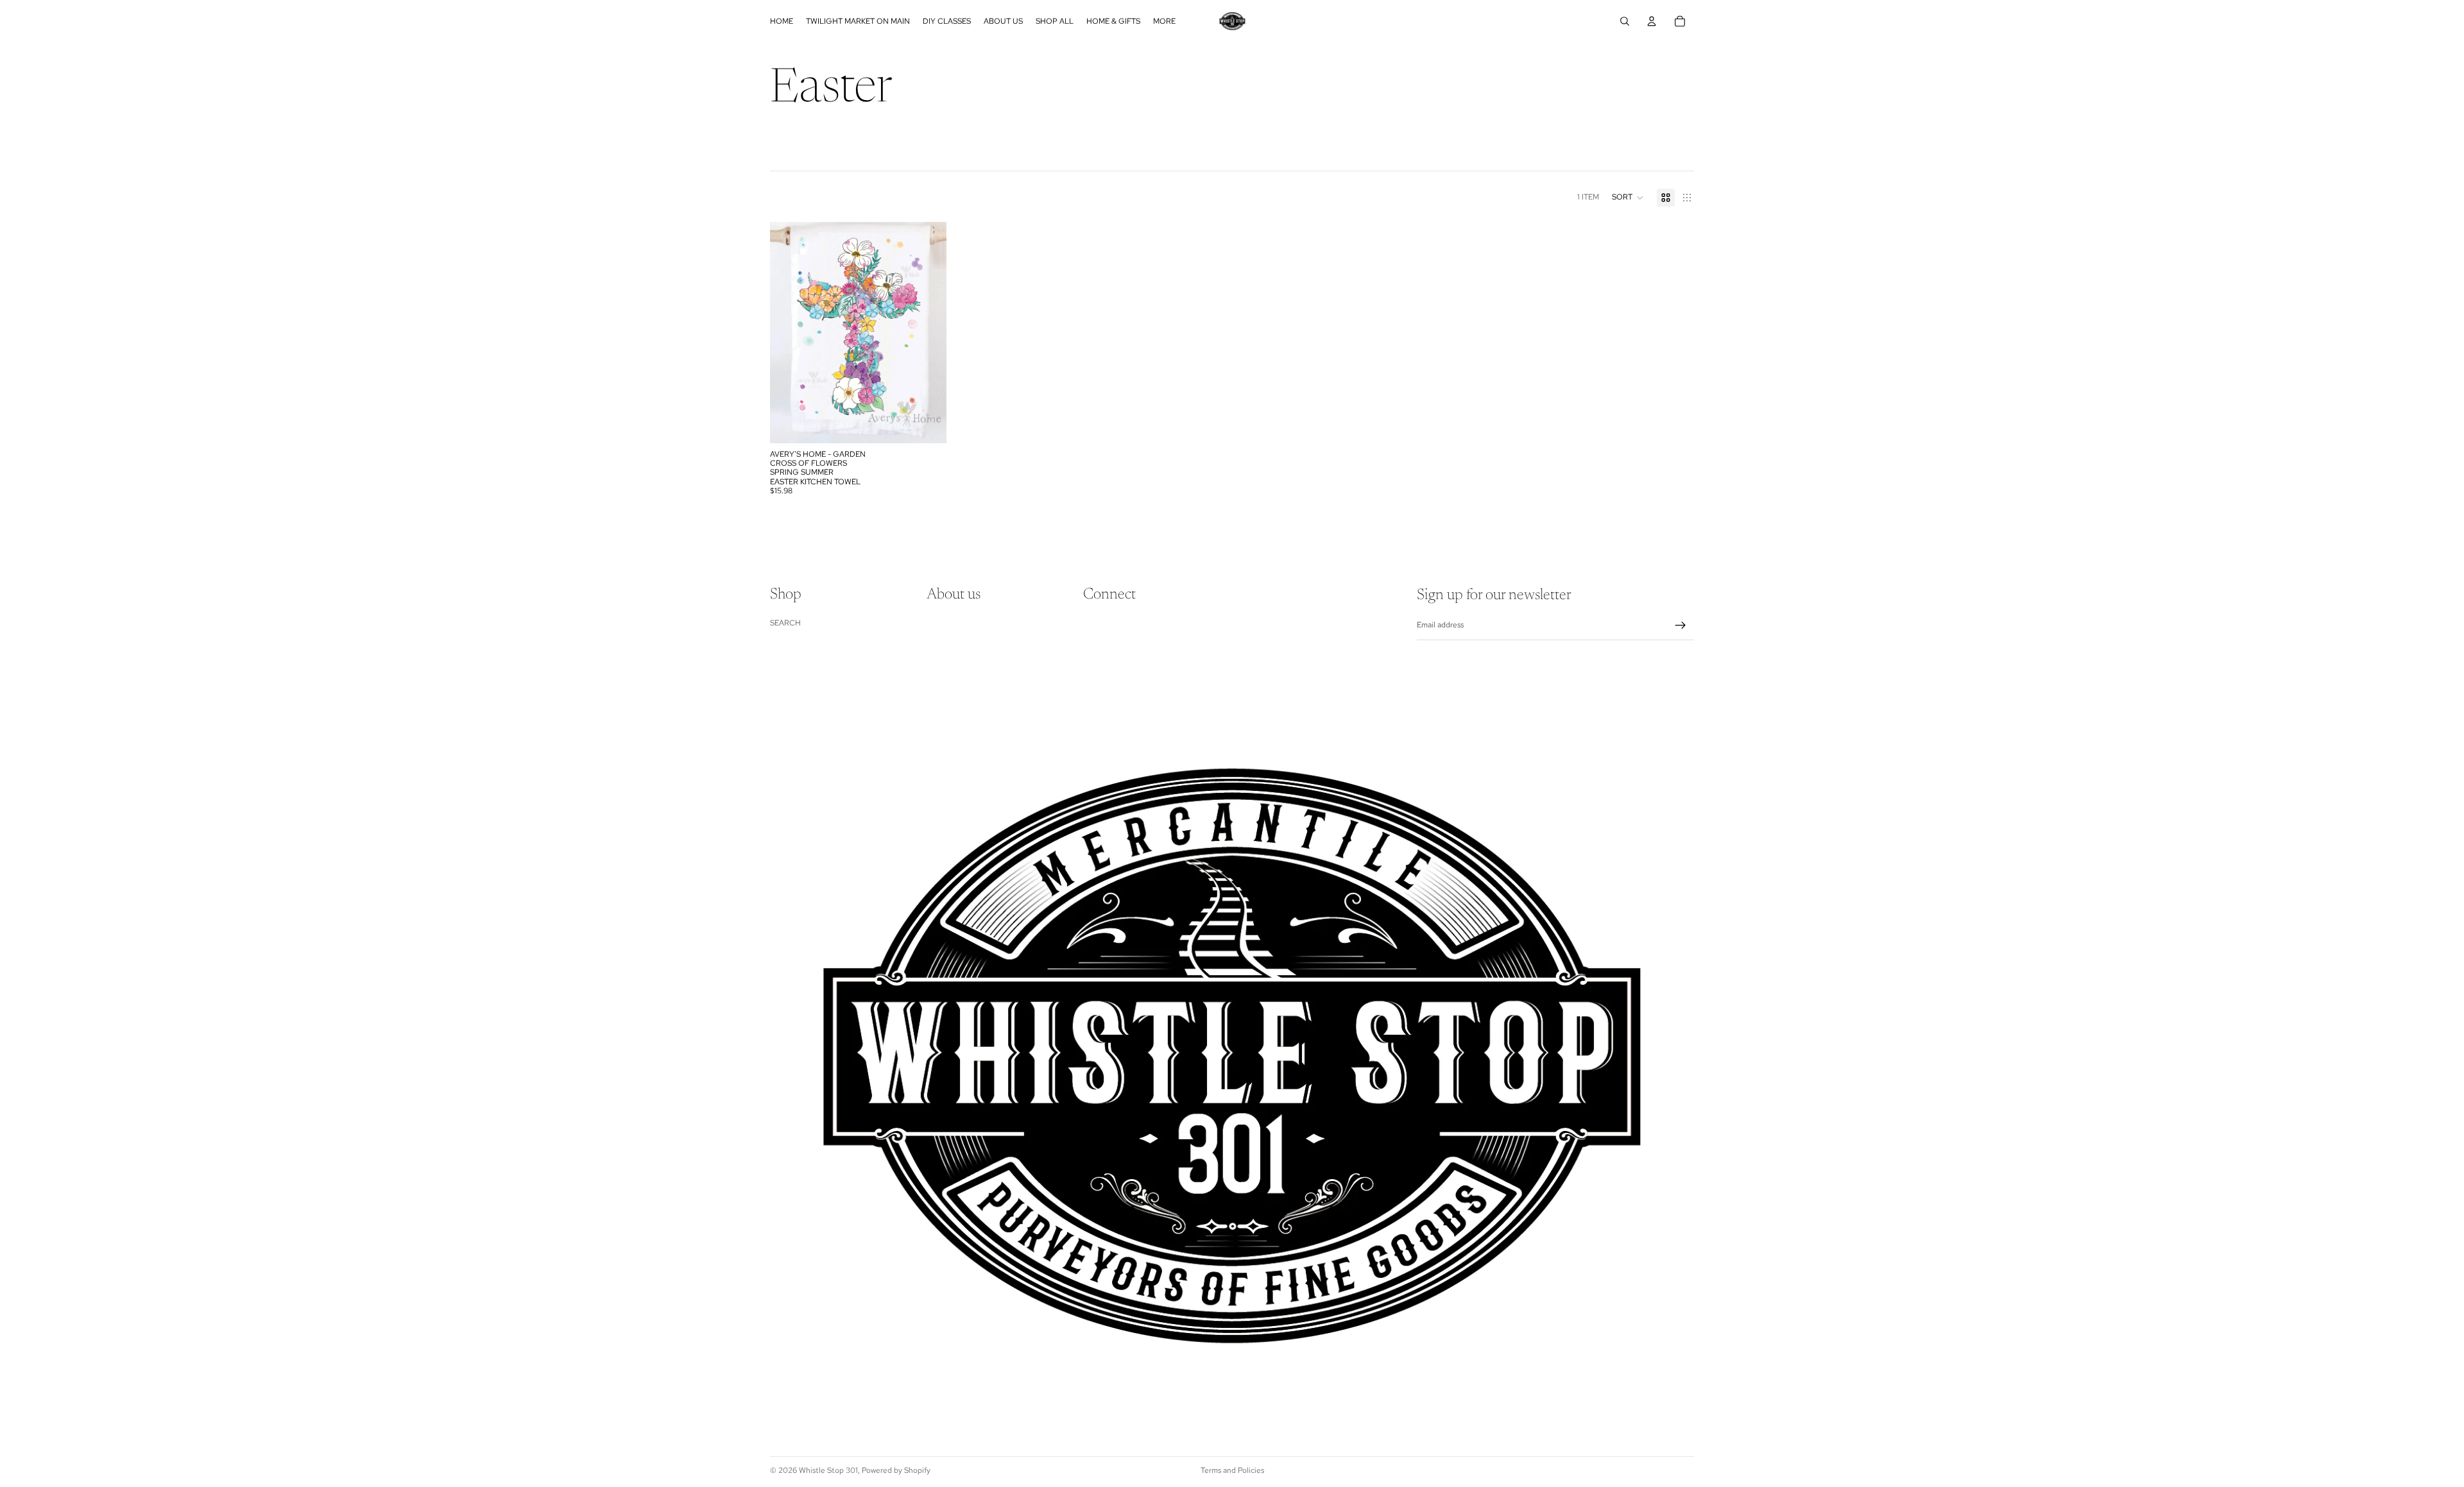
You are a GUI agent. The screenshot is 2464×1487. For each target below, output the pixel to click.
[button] (1628, 198)
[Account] (1652, 21)
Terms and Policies (1232, 1470)
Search (785, 622)
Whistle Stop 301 (828, 1470)
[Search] (1625, 21)
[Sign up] (1681, 625)
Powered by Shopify (896, 1470)
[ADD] (927, 423)
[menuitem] (1164, 21)
